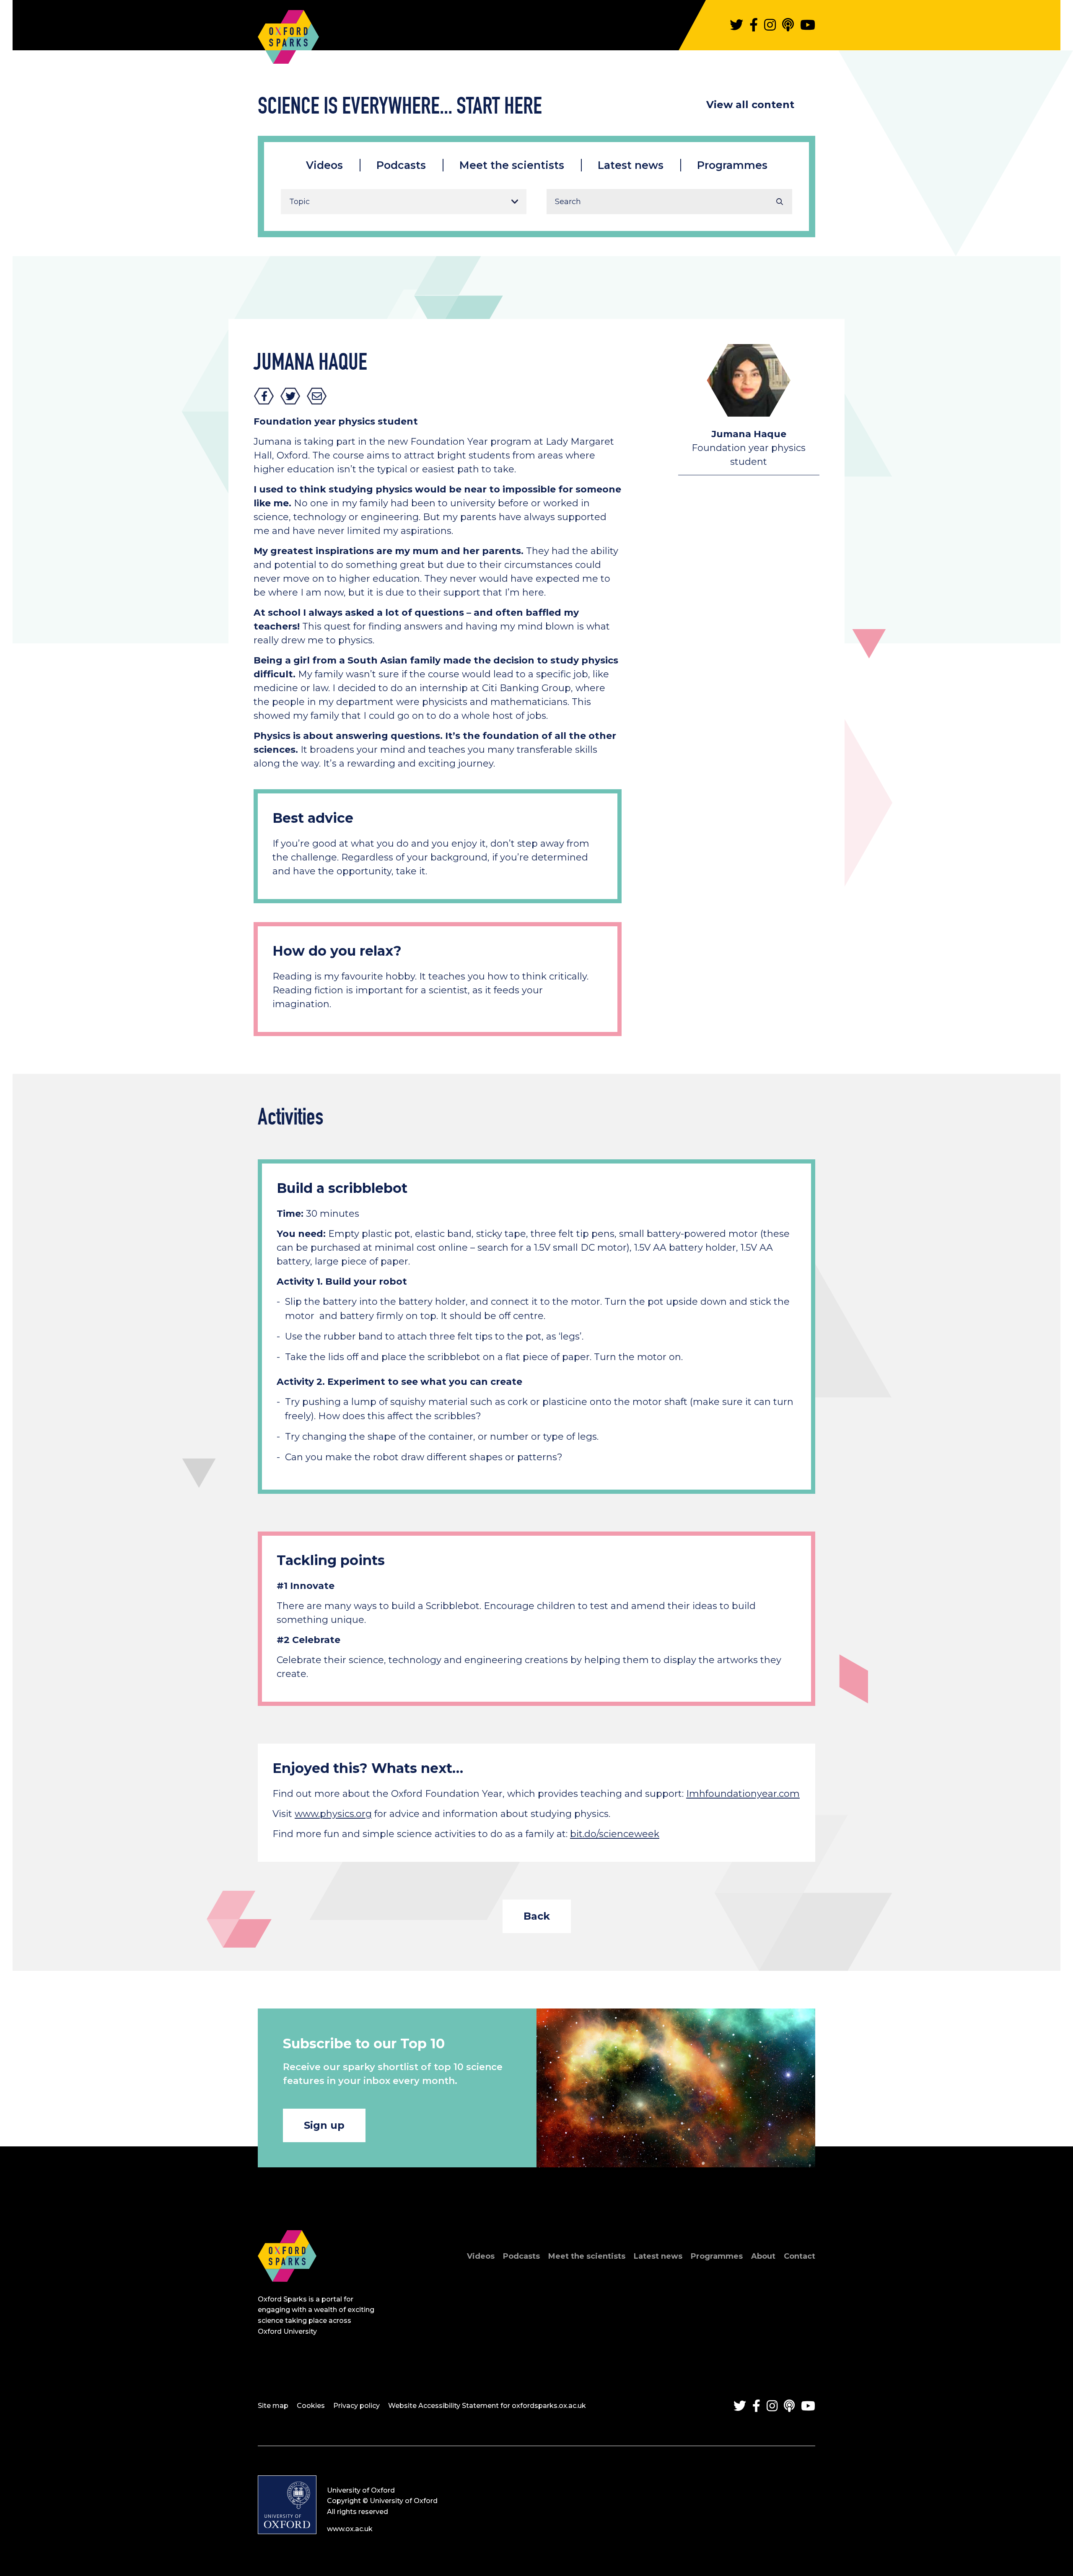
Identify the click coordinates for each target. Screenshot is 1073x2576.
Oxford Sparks (288, 33)
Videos (324, 165)
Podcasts (401, 165)
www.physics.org (333, 1814)
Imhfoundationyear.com (743, 1794)
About (763, 2256)
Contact (800, 2256)
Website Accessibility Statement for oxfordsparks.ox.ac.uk (487, 2406)
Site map (273, 2406)
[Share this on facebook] (264, 396)
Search (780, 202)
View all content (750, 105)
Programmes (732, 165)
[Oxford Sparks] (287, 2291)
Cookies (311, 2406)
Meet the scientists (512, 165)
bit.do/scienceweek (615, 1834)
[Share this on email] (317, 396)
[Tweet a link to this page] (290, 396)
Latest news (631, 165)
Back (537, 1916)
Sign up (324, 2125)
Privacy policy (356, 2406)
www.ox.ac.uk (350, 2529)
